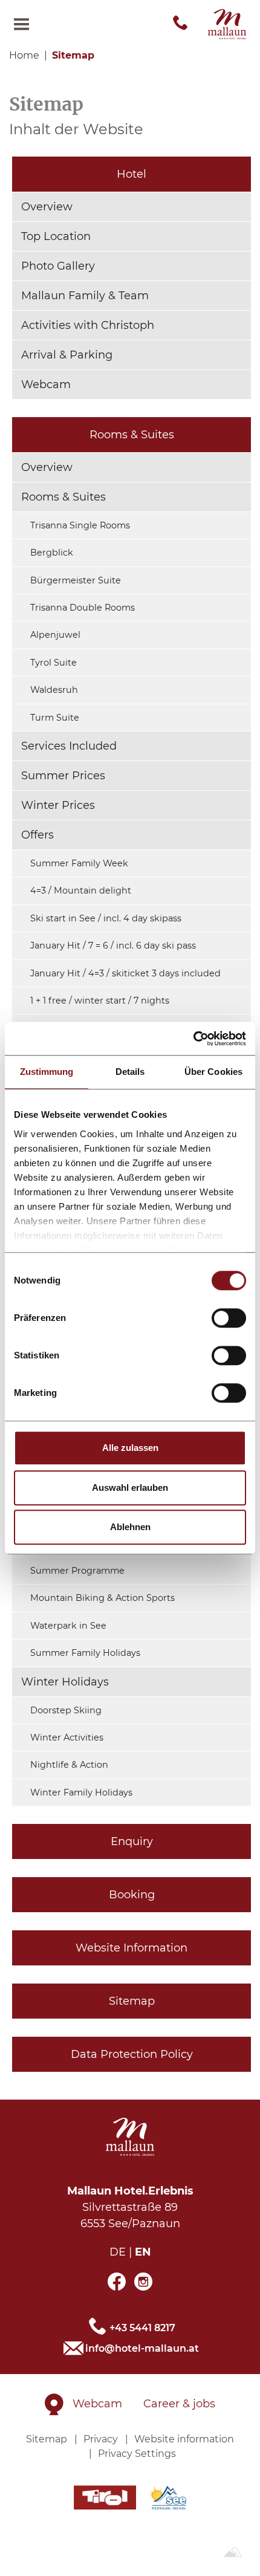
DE (118, 2252)
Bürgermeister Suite (76, 580)
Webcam (46, 384)
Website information (184, 2439)
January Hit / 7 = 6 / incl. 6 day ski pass (113, 946)
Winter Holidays (65, 1682)
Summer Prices (63, 776)
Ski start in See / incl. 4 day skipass (106, 918)
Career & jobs (179, 2404)
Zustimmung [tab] (47, 1072)
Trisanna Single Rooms (80, 525)
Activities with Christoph (88, 325)
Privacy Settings (137, 2454)
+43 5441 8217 (142, 2328)
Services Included (69, 746)
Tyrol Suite (54, 663)
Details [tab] (130, 1072)
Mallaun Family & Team (85, 296)
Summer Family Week (79, 863)
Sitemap (132, 2001)
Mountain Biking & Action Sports (102, 1598)
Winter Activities (67, 1737)
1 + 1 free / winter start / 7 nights (100, 1001)
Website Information (132, 1948)
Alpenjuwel (55, 635)
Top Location (56, 236)
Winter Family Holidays (81, 1792)
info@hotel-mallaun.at (142, 2348)
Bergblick (52, 553)
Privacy (101, 2439)
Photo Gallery (58, 266)
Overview (47, 207)
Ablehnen (130, 1527)
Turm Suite (55, 718)
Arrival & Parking (67, 355)
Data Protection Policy (132, 2054)
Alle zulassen (130, 1448)
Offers (37, 835)
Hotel (132, 174)
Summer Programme (77, 1571)
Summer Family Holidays (85, 1653)
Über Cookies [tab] (213, 1072)
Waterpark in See (68, 1626)
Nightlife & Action (69, 1765)
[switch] (229, 1318)
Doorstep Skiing (66, 1710)
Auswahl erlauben (130, 1488)
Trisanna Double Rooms (83, 608)
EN (143, 2252)
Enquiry (132, 1841)
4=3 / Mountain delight (81, 891)
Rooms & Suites (132, 435)
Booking (132, 1895)
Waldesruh (54, 690)
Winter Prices (58, 805)
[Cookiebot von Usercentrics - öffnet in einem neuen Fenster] (193, 1039)
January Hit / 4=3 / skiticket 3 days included (125, 973)
